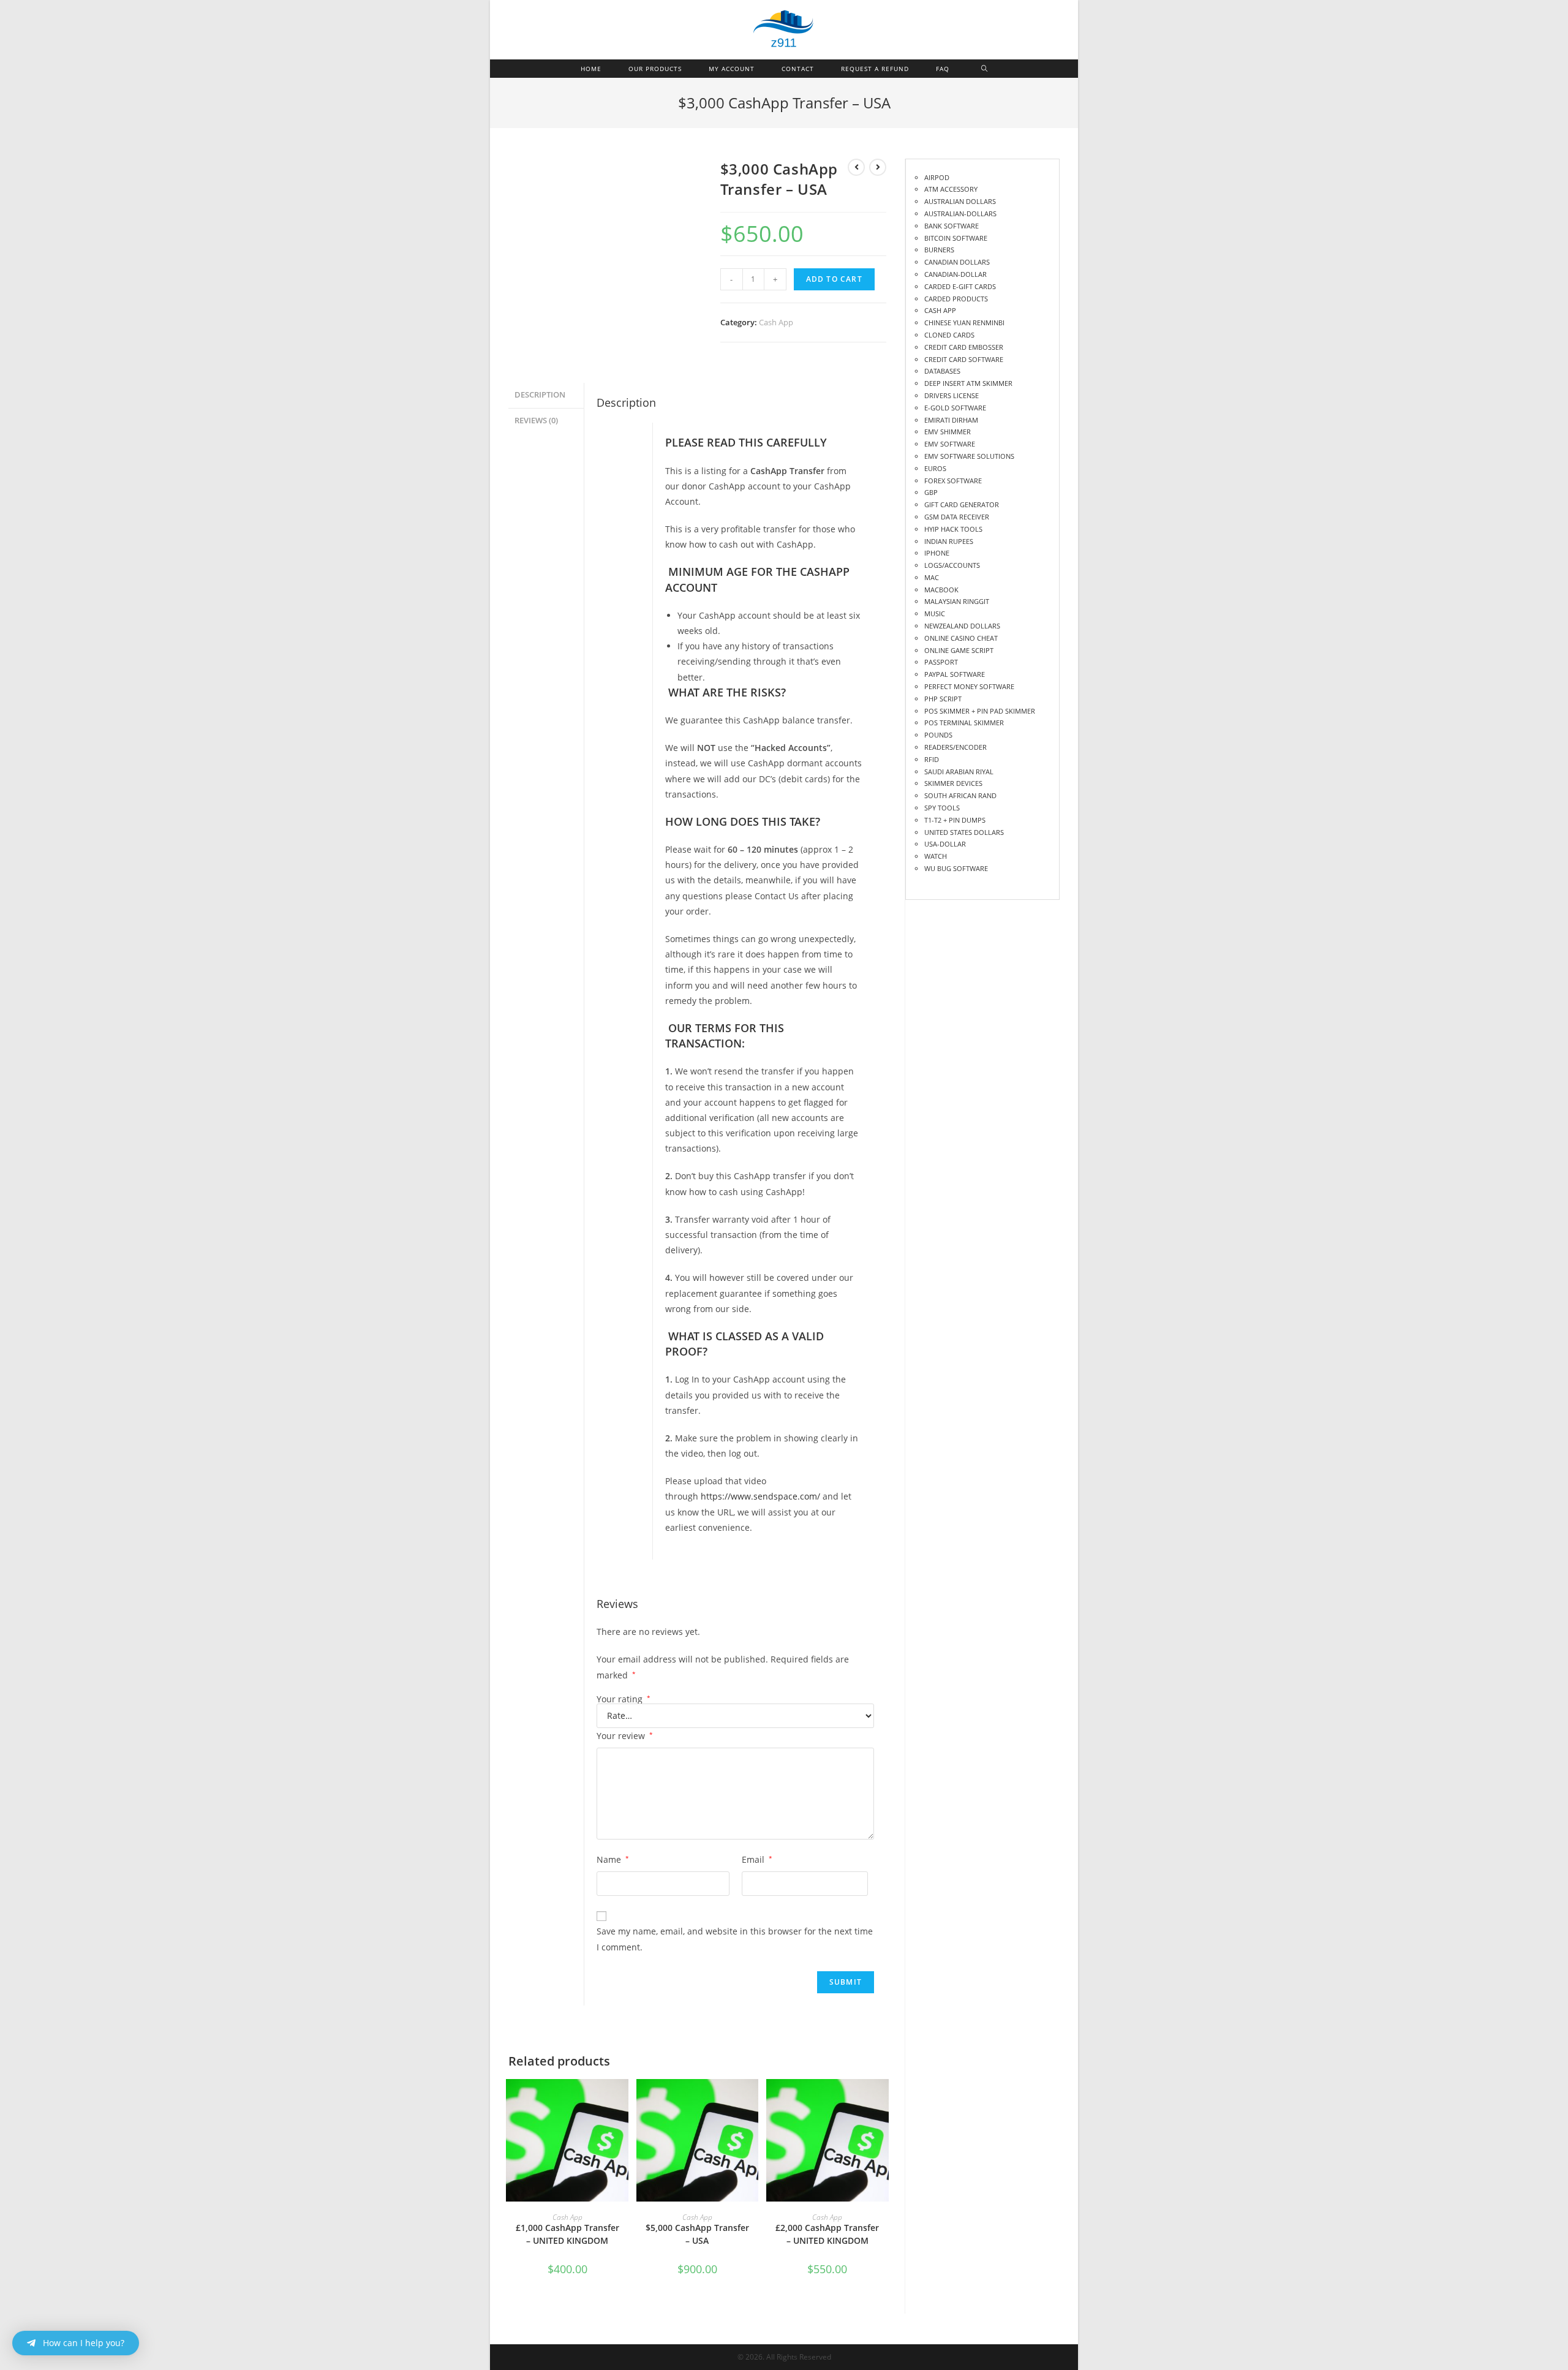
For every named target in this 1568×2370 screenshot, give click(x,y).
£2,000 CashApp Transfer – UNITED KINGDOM (827, 2234)
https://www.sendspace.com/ (760, 1496)
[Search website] (985, 69)
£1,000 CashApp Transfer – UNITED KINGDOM (567, 2234)
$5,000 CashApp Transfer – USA (697, 2234)
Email (757, 1859)
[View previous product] (856, 167)
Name (613, 1859)
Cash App (776, 322)
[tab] (546, 395)
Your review (625, 1736)
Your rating (624, 1699)
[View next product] (878, 167)
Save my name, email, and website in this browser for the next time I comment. (735, 1939)
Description (540, 395)
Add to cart (834, 279)
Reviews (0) (536, 421)
